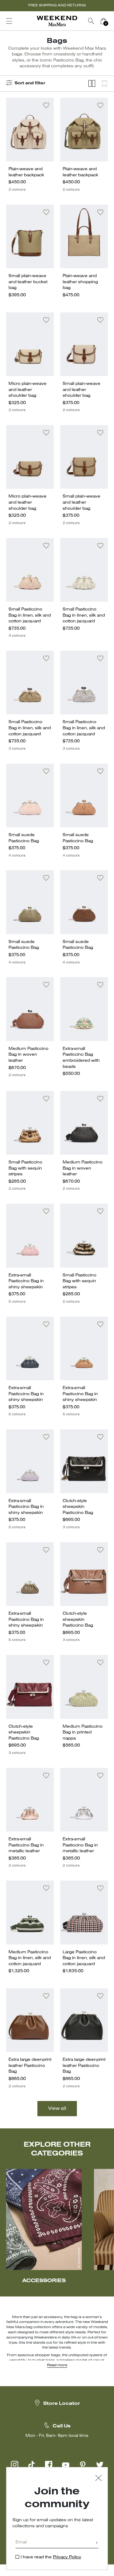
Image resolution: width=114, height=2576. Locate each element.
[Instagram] (15, 2465)
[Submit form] (97, 2543)
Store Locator (62, 2404)
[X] (100, 2465)
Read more (57, 2365)
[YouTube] (66, 2465)
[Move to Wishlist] (46, 105)
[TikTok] (32, 2465)
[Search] (91, 21)
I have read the (51, 2557)
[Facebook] (49, 2465)
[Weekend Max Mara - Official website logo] (57, 21)
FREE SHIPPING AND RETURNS (57, 5)
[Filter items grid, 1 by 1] (105, 84)
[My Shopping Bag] (103, 21)
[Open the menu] (9, 21)
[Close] (98, 2479)
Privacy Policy (67, 2557)
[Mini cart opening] (112, 21)
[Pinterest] (83, 2465)
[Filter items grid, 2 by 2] (92, 84)
